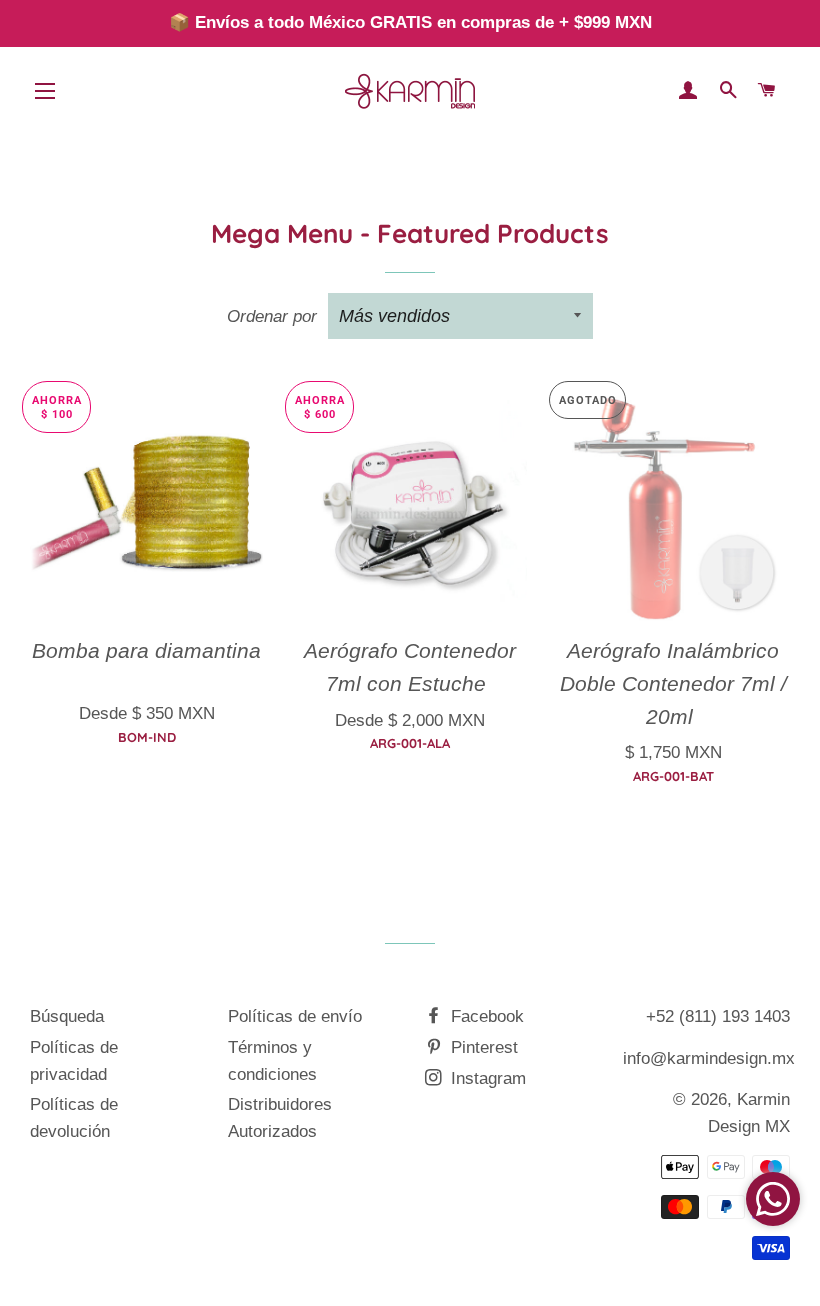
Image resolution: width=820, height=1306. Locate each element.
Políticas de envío (295, 1016)
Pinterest (482, 1047)
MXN (146, 692)
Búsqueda (67, 1016)
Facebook (485, 1016)
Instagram (486, 1078)
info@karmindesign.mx (709, 1058)
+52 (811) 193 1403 (718, 1016)
